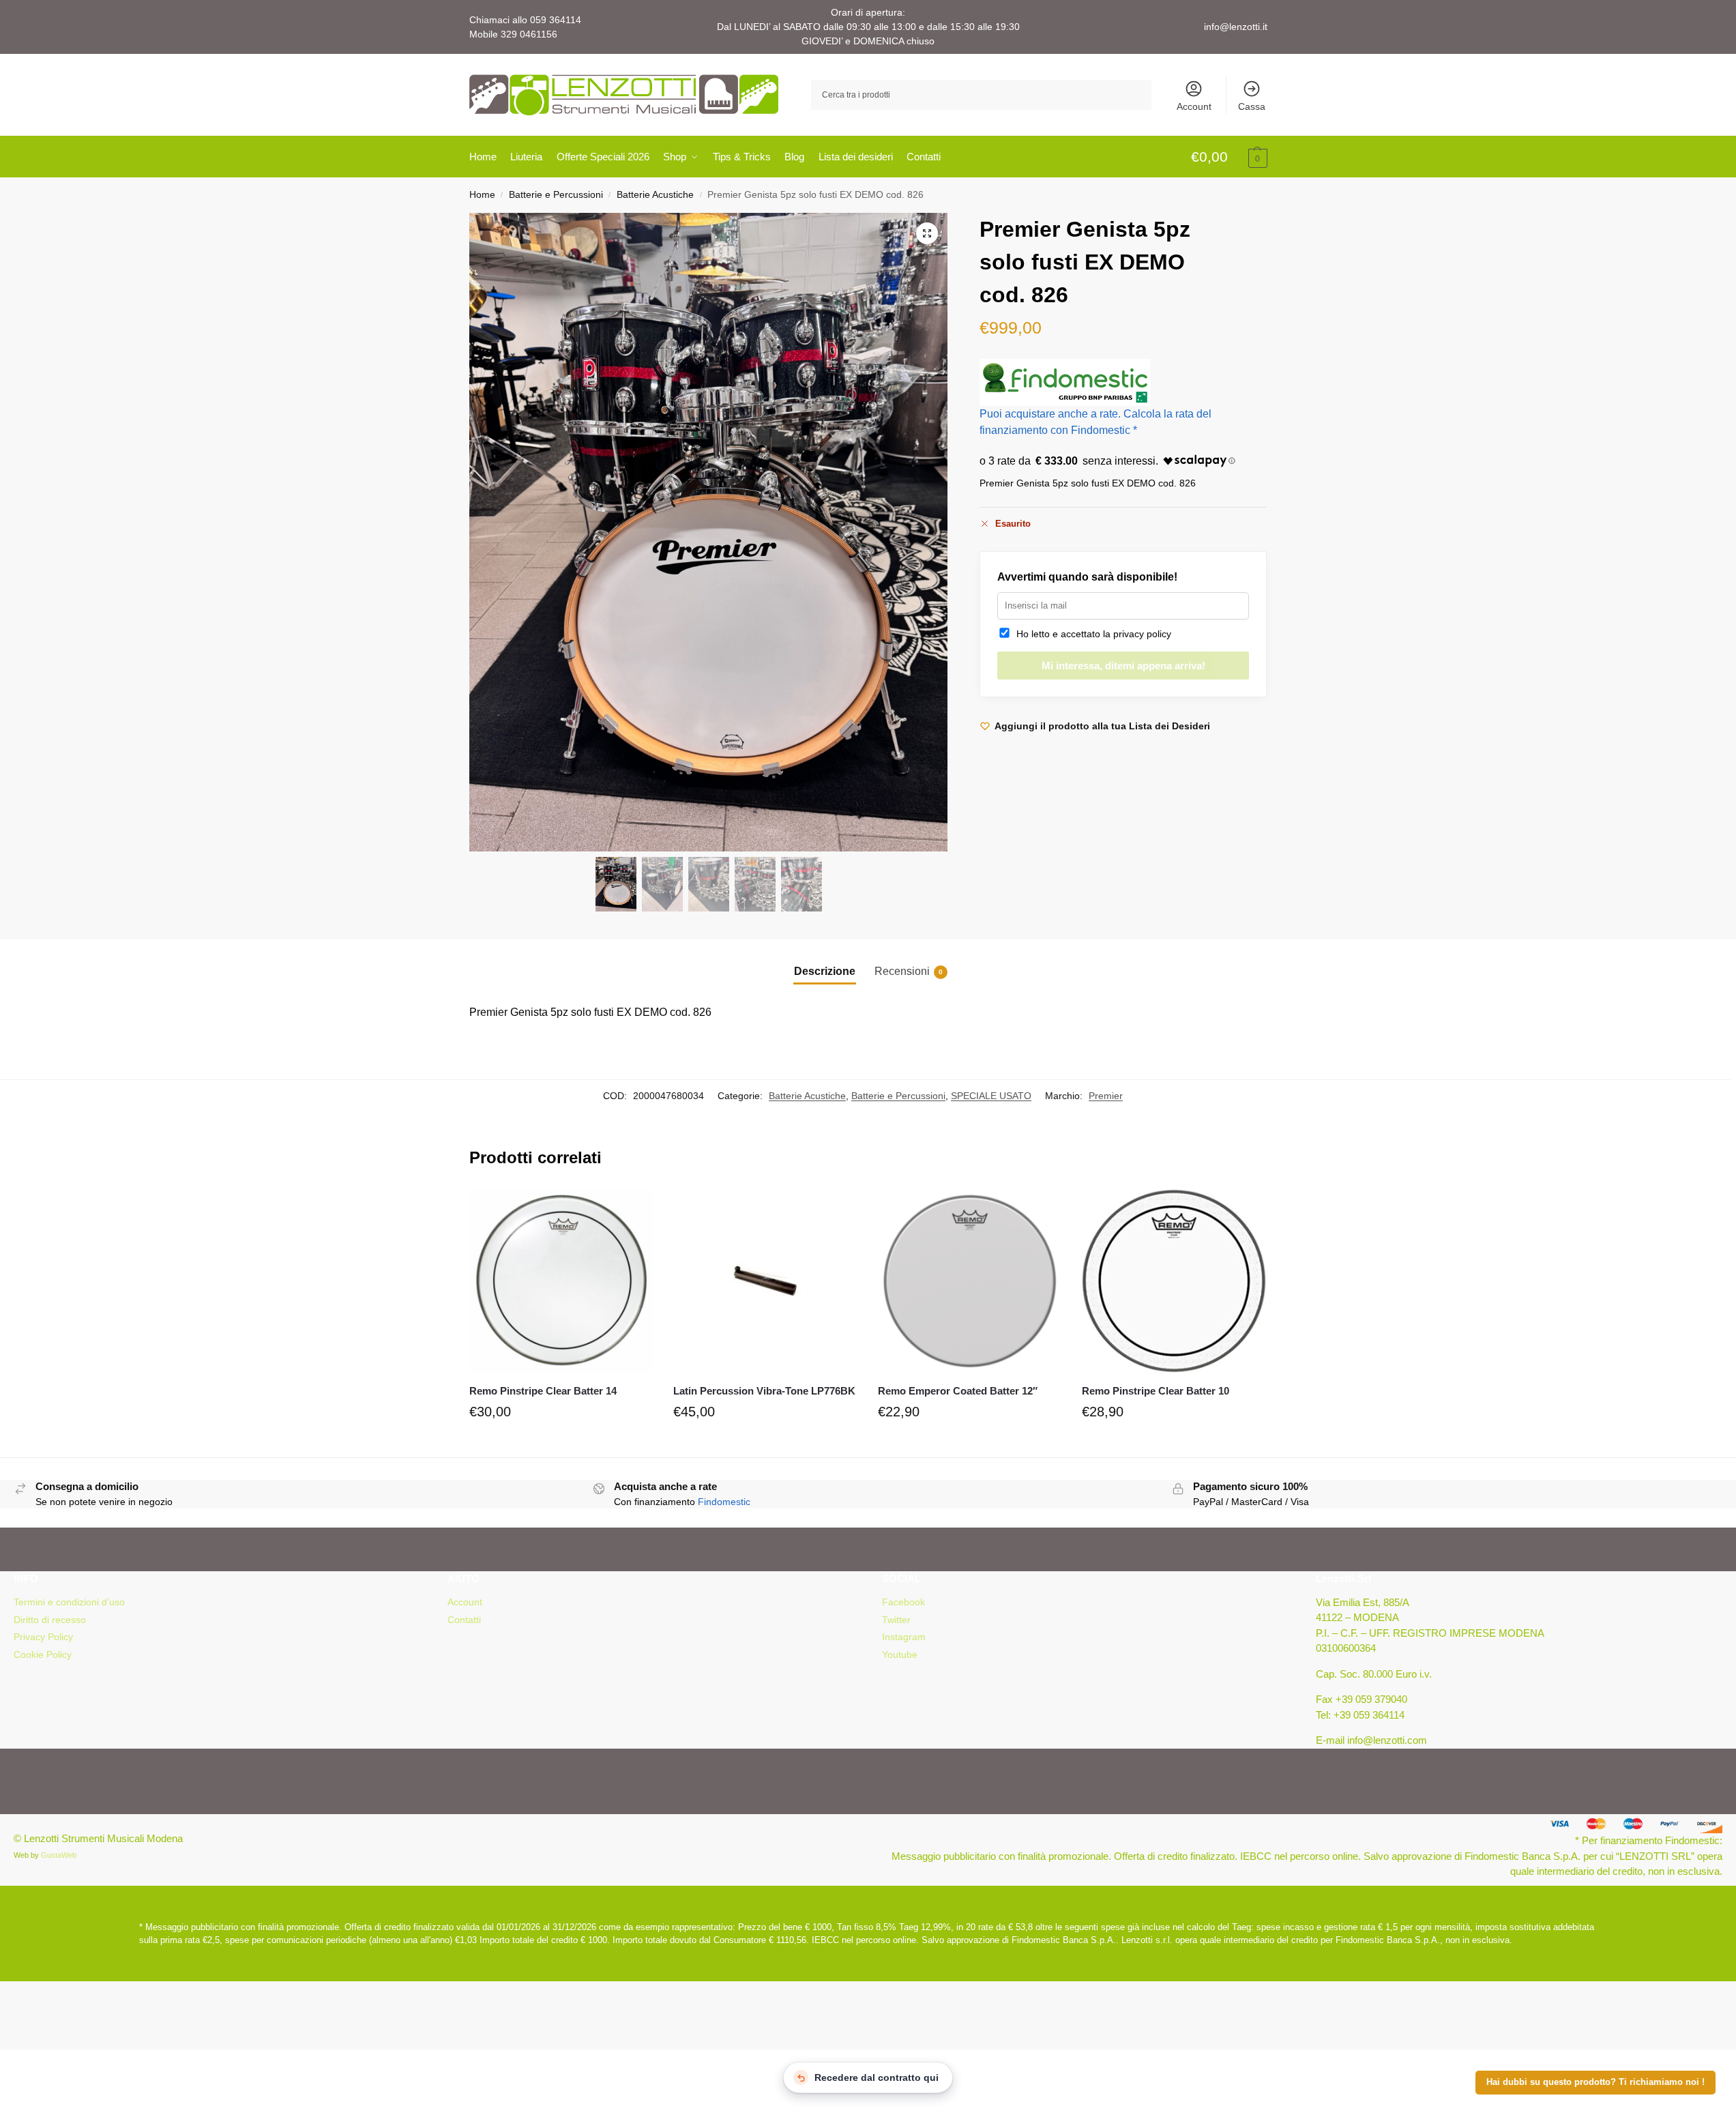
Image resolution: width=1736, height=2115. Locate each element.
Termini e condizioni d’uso (69, 1602)
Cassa (1252, 106)
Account (1194, 106)
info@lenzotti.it (1236, 27)
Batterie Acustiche (655, 195)
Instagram (904, 1637)
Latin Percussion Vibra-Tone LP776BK (764, 1391)
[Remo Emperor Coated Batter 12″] (970, 1281)
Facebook (903, 1602)
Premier (1106, 1096)
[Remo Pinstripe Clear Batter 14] (561, 1281)
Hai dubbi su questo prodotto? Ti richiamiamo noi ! (1595, 2082)
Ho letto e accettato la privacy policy (1091, 634)
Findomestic (724, 1502)
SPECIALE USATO (991, 1096)
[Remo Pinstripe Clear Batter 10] (1174, 1281)
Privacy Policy (43, 1637)
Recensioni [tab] (909, 971)
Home (482, 195)
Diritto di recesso (50, 1620)
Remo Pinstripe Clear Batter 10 (1156, 1391)
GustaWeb (59, 1855)
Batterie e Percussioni (556, 195)
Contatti (464, 1620)
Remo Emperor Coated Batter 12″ (958, 1391)
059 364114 (556, 20)
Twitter (896, 1620)
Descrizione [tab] (825, 971)
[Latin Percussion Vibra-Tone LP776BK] (765, 1281)
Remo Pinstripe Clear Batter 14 (543, 1391)
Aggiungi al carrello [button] (561, 1444)
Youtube (900, 1654)
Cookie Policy (43, 1654)
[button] (1229, 158)
